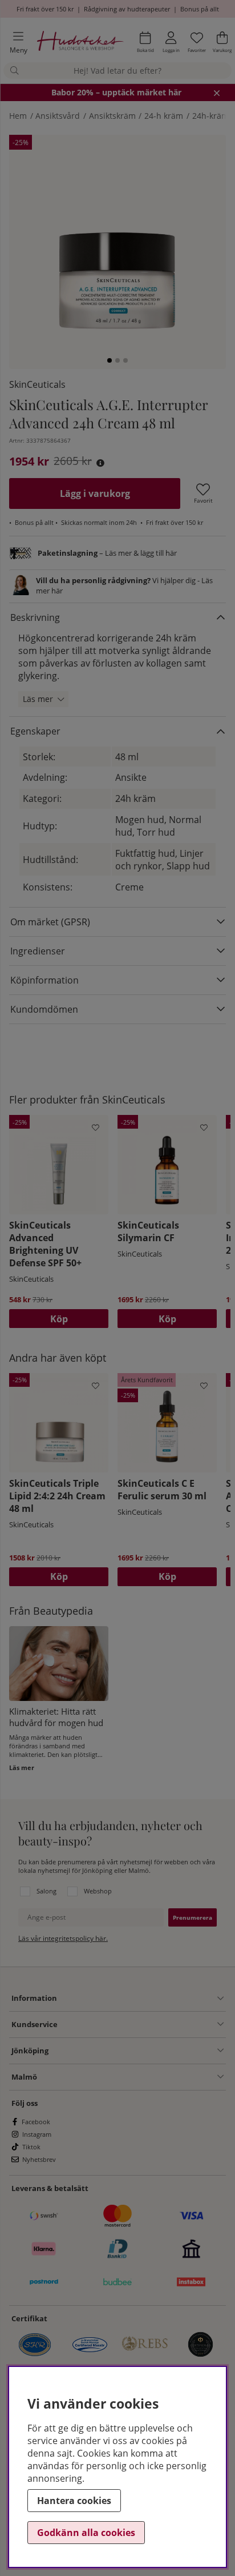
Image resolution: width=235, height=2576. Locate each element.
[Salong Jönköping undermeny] (136, 2051)
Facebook (36, 2122)
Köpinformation (44, 980)
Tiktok (31, 2147)
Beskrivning (35, 617)
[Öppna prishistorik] (100, 463)
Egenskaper (35, 731)
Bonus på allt (200, 9)
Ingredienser (38, 951)
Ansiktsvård (58, 116)
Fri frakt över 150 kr (45, 9)
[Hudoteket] (80, 43)
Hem (18, 116)
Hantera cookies (74, 2501)
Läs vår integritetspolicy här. (63, 1938)
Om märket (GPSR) (50, 922)
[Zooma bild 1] (117, 243)
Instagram (37, 2134)
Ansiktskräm (112, 116)
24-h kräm (164, 116)
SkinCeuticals (37, 384)
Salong (46, 1891)
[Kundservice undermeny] (141, 2024)
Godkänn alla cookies (86, 2533)
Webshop (98, 1891)
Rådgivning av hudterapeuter (127, 9)
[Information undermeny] (140, 1999)
